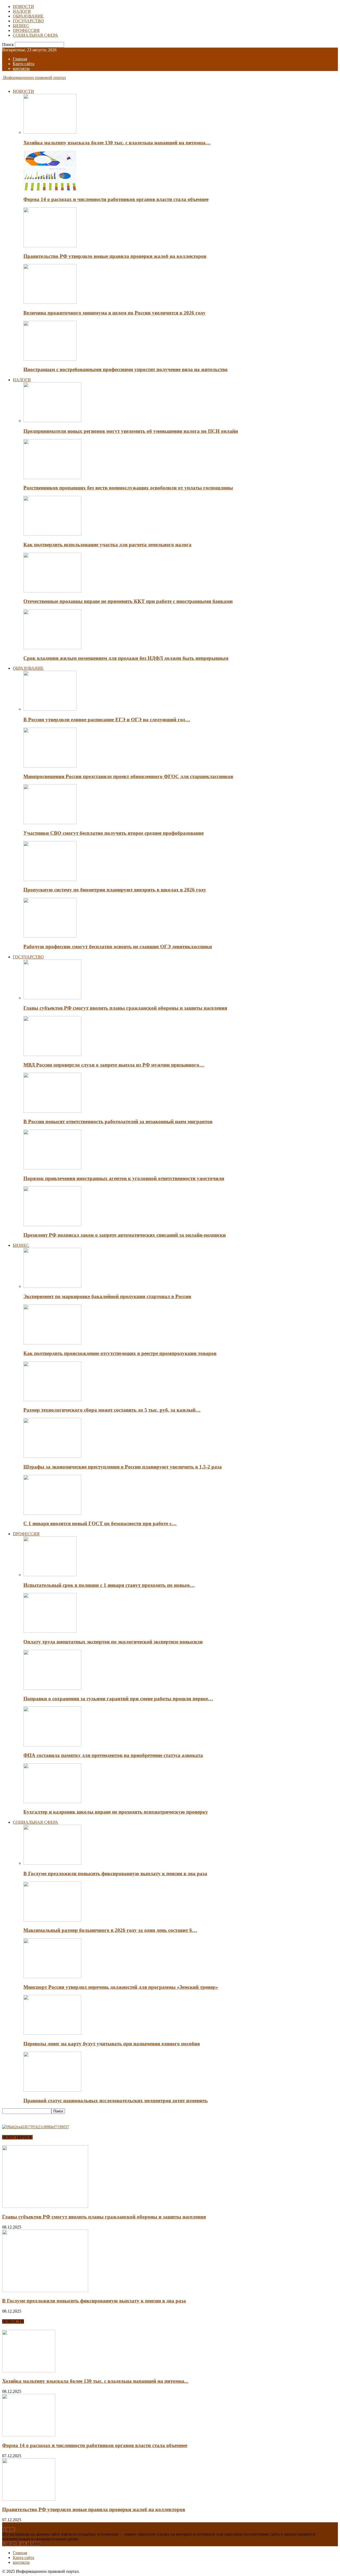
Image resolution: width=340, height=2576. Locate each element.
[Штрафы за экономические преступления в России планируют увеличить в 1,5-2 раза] (52, 1456)
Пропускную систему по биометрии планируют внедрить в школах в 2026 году (115, 890)
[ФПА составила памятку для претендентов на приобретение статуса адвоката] (52, 1745)
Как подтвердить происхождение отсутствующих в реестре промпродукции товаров (120, 1353)
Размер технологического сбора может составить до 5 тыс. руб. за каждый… (112, 1410)
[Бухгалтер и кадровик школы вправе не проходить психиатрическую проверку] (52, 1802)
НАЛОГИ (22, 11)
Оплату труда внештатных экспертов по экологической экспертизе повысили (113, 1642)
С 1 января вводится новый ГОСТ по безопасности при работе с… (100, 1523)
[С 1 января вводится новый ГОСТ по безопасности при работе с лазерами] (52, 1513)
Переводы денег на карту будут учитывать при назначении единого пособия (112, 2044)
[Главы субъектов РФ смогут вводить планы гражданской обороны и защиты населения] (52, 998)
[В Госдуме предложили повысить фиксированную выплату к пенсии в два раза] (52, 1863)
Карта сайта (24, 64)
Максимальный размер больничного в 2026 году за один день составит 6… (110, 1930)
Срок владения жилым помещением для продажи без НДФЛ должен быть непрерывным (126, 658)
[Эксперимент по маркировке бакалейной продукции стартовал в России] (52, 1286)
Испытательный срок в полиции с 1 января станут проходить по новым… (109, 1585)
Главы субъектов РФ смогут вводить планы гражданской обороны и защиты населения (125, 1008)
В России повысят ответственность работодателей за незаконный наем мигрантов (118, 1121)
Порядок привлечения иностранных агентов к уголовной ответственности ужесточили (124, 1178)
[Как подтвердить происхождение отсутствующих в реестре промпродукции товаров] (52, 1343)
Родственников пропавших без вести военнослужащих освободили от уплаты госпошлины (128, 488)
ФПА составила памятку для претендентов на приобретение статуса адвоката (113, 1755)
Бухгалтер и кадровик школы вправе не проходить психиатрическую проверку (116, 1812)
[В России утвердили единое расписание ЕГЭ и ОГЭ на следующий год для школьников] (50, 709)
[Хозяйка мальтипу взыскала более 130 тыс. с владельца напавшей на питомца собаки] (50, 132)
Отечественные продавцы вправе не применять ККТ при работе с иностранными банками (128, 601)
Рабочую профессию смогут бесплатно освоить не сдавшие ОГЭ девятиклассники (118, 947)
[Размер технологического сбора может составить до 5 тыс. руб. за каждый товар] (52, 1400)
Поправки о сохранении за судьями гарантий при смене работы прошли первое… (118, 1699)
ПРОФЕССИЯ (26, 30)
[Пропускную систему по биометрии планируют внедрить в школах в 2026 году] (50, 880)
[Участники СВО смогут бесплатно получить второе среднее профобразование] (50, 823)
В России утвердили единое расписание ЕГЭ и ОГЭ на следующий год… (107, 719)
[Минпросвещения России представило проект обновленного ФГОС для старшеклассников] (50, 766)
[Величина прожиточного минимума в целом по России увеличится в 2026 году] (50, 302)
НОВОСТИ (23, 7)
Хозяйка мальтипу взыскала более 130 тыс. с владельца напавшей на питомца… (117, 143)
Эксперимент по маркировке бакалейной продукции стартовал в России (107, 1296)
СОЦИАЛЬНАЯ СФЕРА (35, 35)
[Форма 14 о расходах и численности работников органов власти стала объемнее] (50, 189)
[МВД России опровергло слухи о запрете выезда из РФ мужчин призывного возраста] (52, 1054)
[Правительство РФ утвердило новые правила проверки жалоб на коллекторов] (50, 246)
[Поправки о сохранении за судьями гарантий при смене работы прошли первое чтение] (52, 1688)
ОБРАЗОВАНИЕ (28, 16)
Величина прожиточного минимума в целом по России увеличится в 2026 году (114, 313)
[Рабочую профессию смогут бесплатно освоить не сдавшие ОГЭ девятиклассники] (50, 936)
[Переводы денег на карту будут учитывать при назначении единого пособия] (52, 2033)
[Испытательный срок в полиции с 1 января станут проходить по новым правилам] (50, 1575)
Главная (20, 59)
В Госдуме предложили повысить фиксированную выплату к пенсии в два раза (115, 1874)
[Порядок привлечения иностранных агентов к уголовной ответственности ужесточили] (52, 1168)
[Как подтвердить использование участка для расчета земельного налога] (52, 534)
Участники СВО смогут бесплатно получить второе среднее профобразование (114, 833)
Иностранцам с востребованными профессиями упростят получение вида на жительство (126, 369)
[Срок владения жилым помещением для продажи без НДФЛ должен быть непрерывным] (52, 648)
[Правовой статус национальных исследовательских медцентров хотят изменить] (52, 2090)
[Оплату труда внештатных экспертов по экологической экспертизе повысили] (50, 1631)
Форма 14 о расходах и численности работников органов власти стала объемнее (116, 199)
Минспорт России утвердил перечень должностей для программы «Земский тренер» (121, 1987)
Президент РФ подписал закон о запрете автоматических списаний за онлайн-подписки (125, 1235)
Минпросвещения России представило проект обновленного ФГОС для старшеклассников (128, 776)
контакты (21, 68)
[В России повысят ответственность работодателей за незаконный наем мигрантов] (52, 1111)
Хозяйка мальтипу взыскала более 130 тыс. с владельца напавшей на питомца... (95, 2381)
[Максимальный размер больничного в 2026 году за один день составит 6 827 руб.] (52, 1920)
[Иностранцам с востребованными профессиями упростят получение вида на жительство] (50, 359)
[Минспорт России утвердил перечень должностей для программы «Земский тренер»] (52, 1977)
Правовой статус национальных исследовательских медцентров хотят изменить (116, 2101)
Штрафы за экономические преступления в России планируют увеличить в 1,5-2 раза (123, 1467)
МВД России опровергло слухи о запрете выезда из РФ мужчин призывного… (114, 1065)
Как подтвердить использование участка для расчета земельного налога (107, 545)
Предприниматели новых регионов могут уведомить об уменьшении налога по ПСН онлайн (131, 431)
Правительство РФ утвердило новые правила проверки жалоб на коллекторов (115, 256)
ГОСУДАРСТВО (28, 21)
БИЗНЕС (21, 26)
